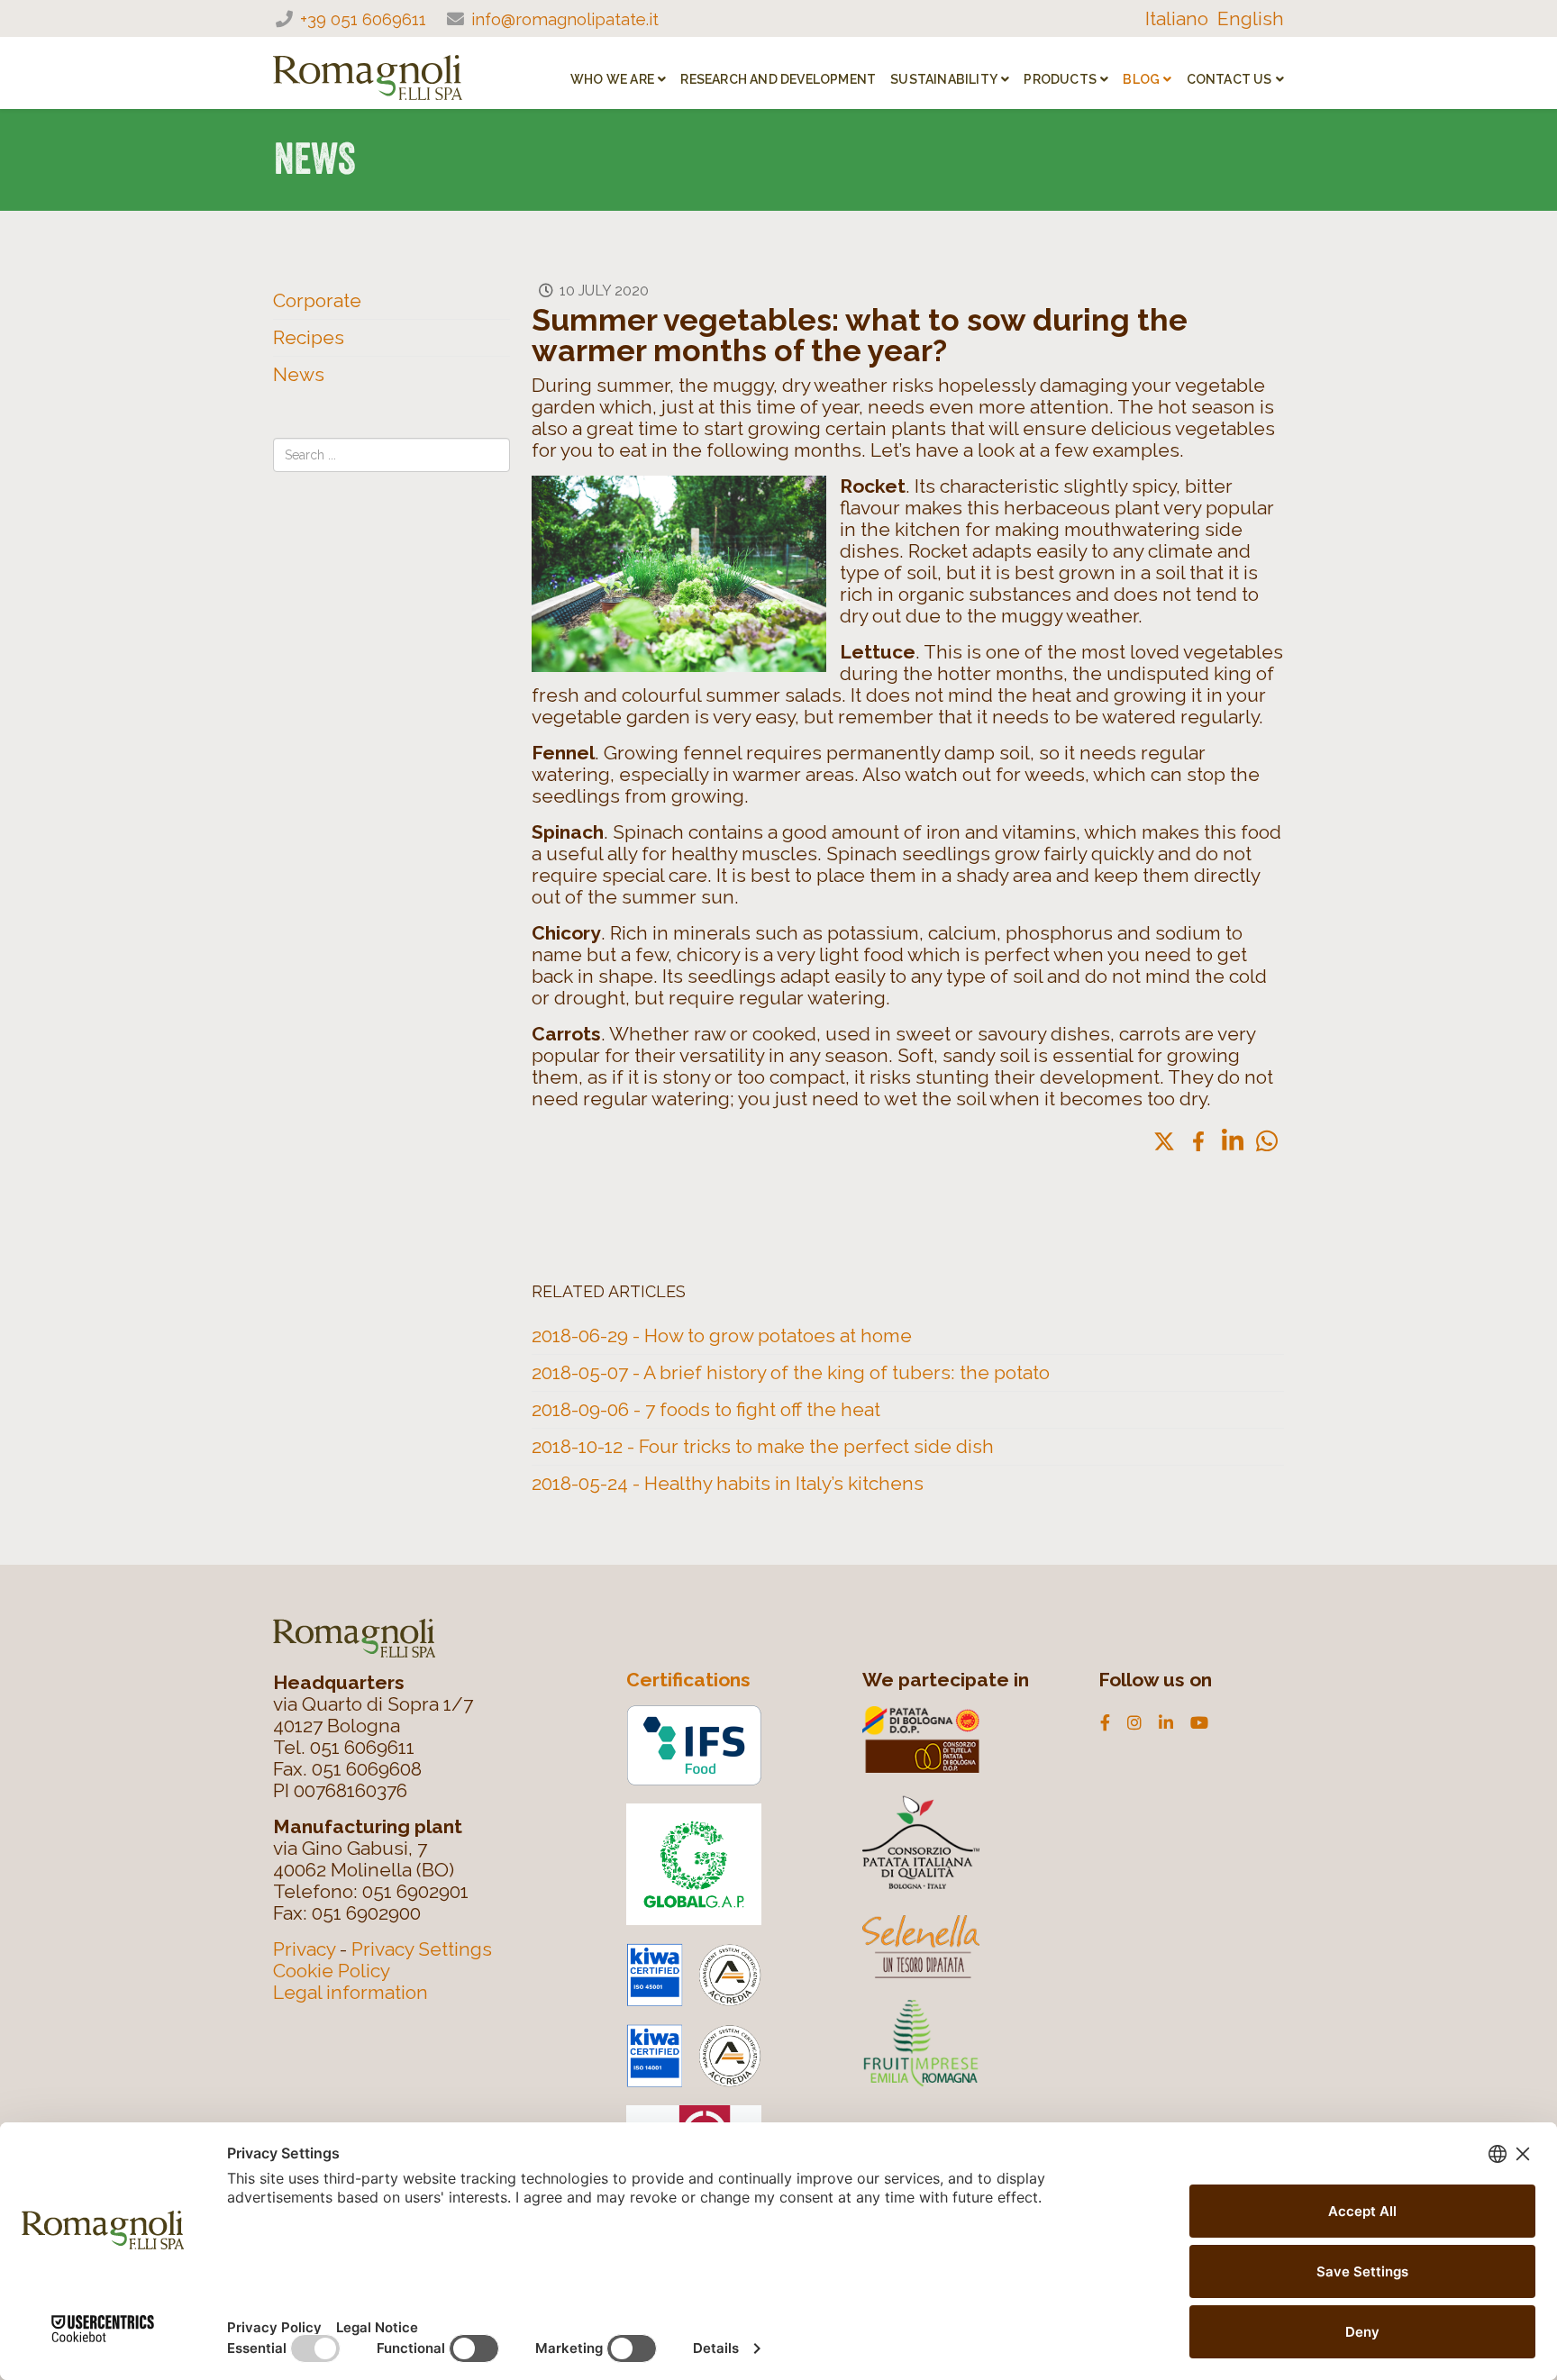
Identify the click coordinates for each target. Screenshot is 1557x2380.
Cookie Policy (332, 1971)
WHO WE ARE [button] (612, 79)
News (299, 374)
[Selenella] (965, 1947)
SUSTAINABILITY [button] (944, 79)
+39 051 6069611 (363, 19)
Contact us (1229, 79)
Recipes (309, 337)
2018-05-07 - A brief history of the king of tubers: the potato (791, 1372)
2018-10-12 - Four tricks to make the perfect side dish (763, 1446)
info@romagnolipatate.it (565, 19)
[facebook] (1105, 1723)
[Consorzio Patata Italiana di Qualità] (965, 1840)
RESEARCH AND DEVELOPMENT (778, 79)
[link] (1164, 1141)
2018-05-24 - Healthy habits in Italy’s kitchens (728, 1483)
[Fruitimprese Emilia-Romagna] (965, 2042)
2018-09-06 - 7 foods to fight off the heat (706, 1409)
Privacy (304, 1949)
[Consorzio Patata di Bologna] (965, 1740)
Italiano (1177, 18)
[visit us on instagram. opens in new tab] (1134, 1723)
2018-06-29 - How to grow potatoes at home (722, 1335)
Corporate (317, 300)
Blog (1141, 79)
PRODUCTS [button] (1060, 79)
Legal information (351, 1992)
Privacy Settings (422, 1949)
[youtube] (1199, 1723)
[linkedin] (1166, 1723)
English (1251, 18)
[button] (1267, 1141)
